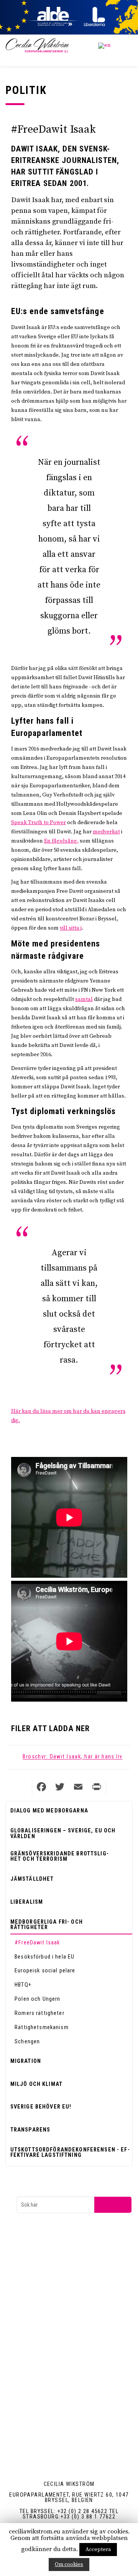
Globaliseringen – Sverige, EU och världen (63, 1833)
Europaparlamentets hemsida (63, 2256)
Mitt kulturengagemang (56, 2394)
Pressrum (41, 2332)
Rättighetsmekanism (42, 2027)
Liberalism (27, 1902)
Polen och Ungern (37, 1999)
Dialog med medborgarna (49, 1811)
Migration (26, 2061)
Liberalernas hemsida (53, 2270)
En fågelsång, (61, 841)
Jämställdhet (32, 1879)
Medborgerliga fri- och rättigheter (47, 1924)
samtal (84, 999)
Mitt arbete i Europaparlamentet (65, 2381)
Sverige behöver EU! (41, 2107)
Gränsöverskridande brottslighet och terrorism (59, 1856)
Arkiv (36, 2346)
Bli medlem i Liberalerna (56, 2283)
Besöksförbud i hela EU (44, 1957)
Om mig (39, 2408)
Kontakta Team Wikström (58, 2318)
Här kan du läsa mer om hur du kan (56, 1411)
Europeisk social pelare (45, 1970)
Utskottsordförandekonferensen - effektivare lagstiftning (70, 2152)
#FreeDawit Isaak (37, 1942)
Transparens (30, 2130)
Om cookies (69, 2564)
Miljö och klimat (36, 2084)
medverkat (106, 832)
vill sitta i (71, 928)
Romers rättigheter (39, 2013)
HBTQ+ (23, 1985)
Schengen (27, 2041)
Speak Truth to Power (39, 823)
